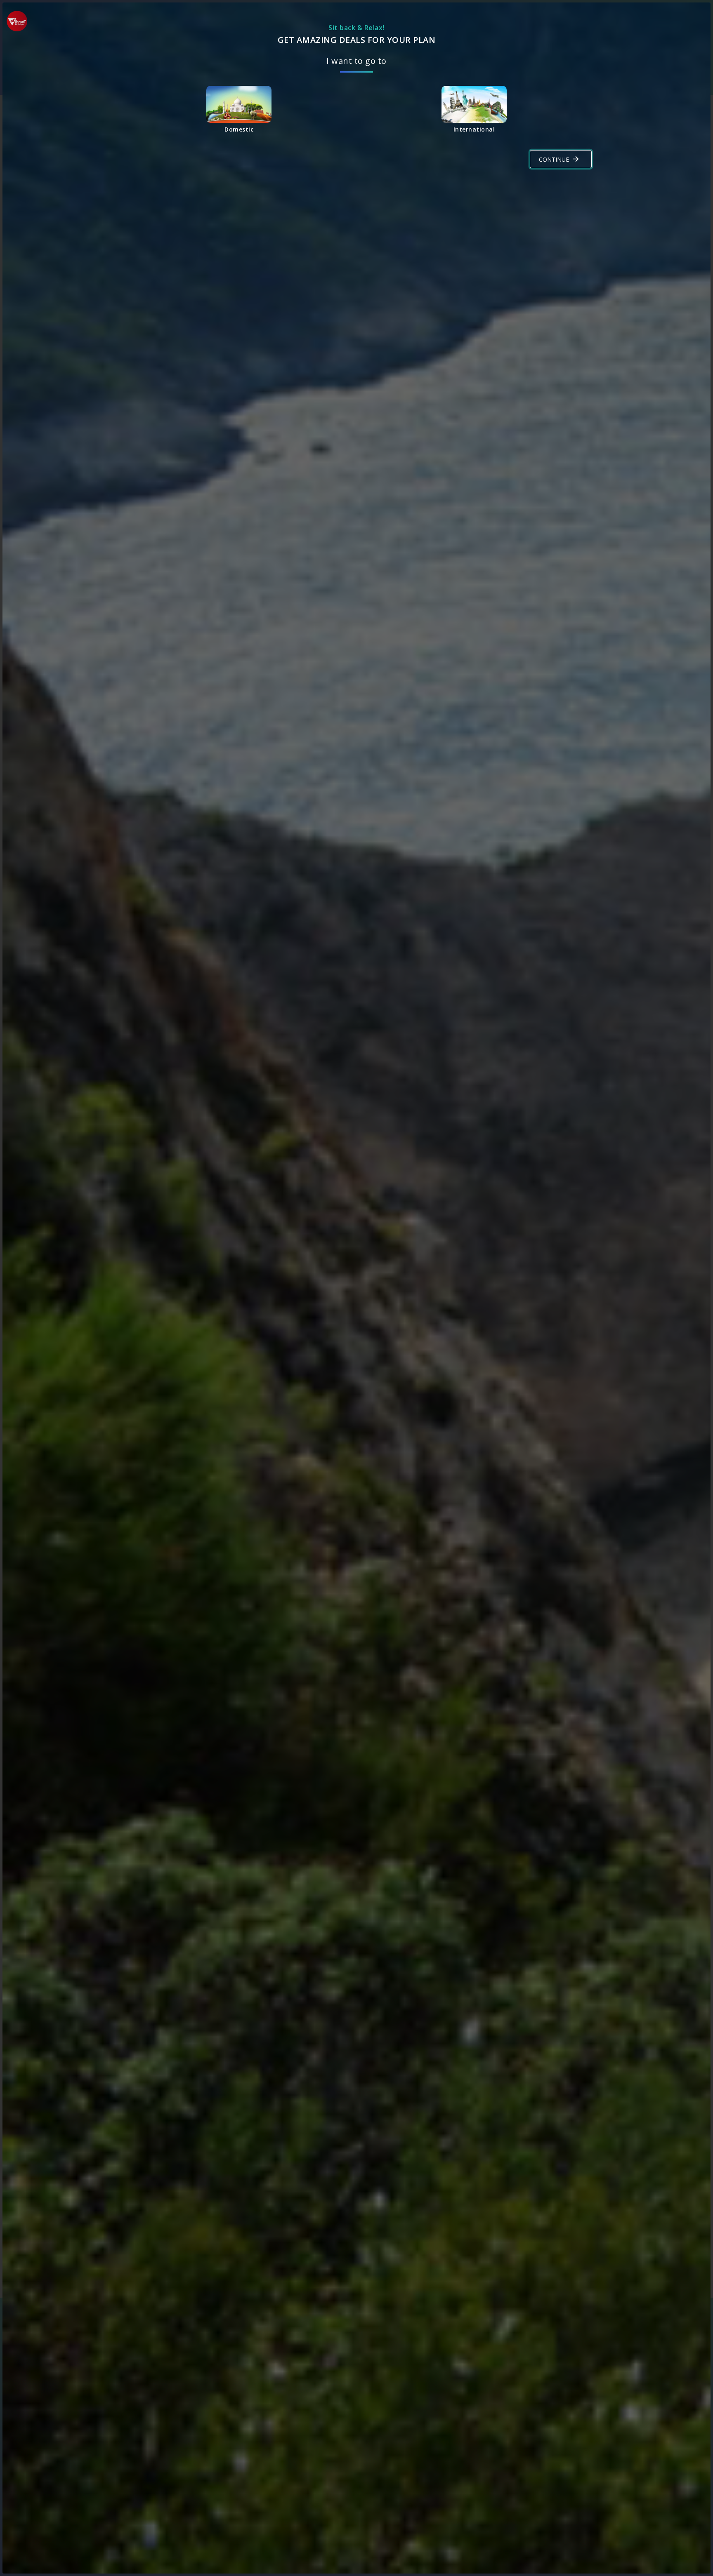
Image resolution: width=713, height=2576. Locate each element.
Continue (554, 159)
